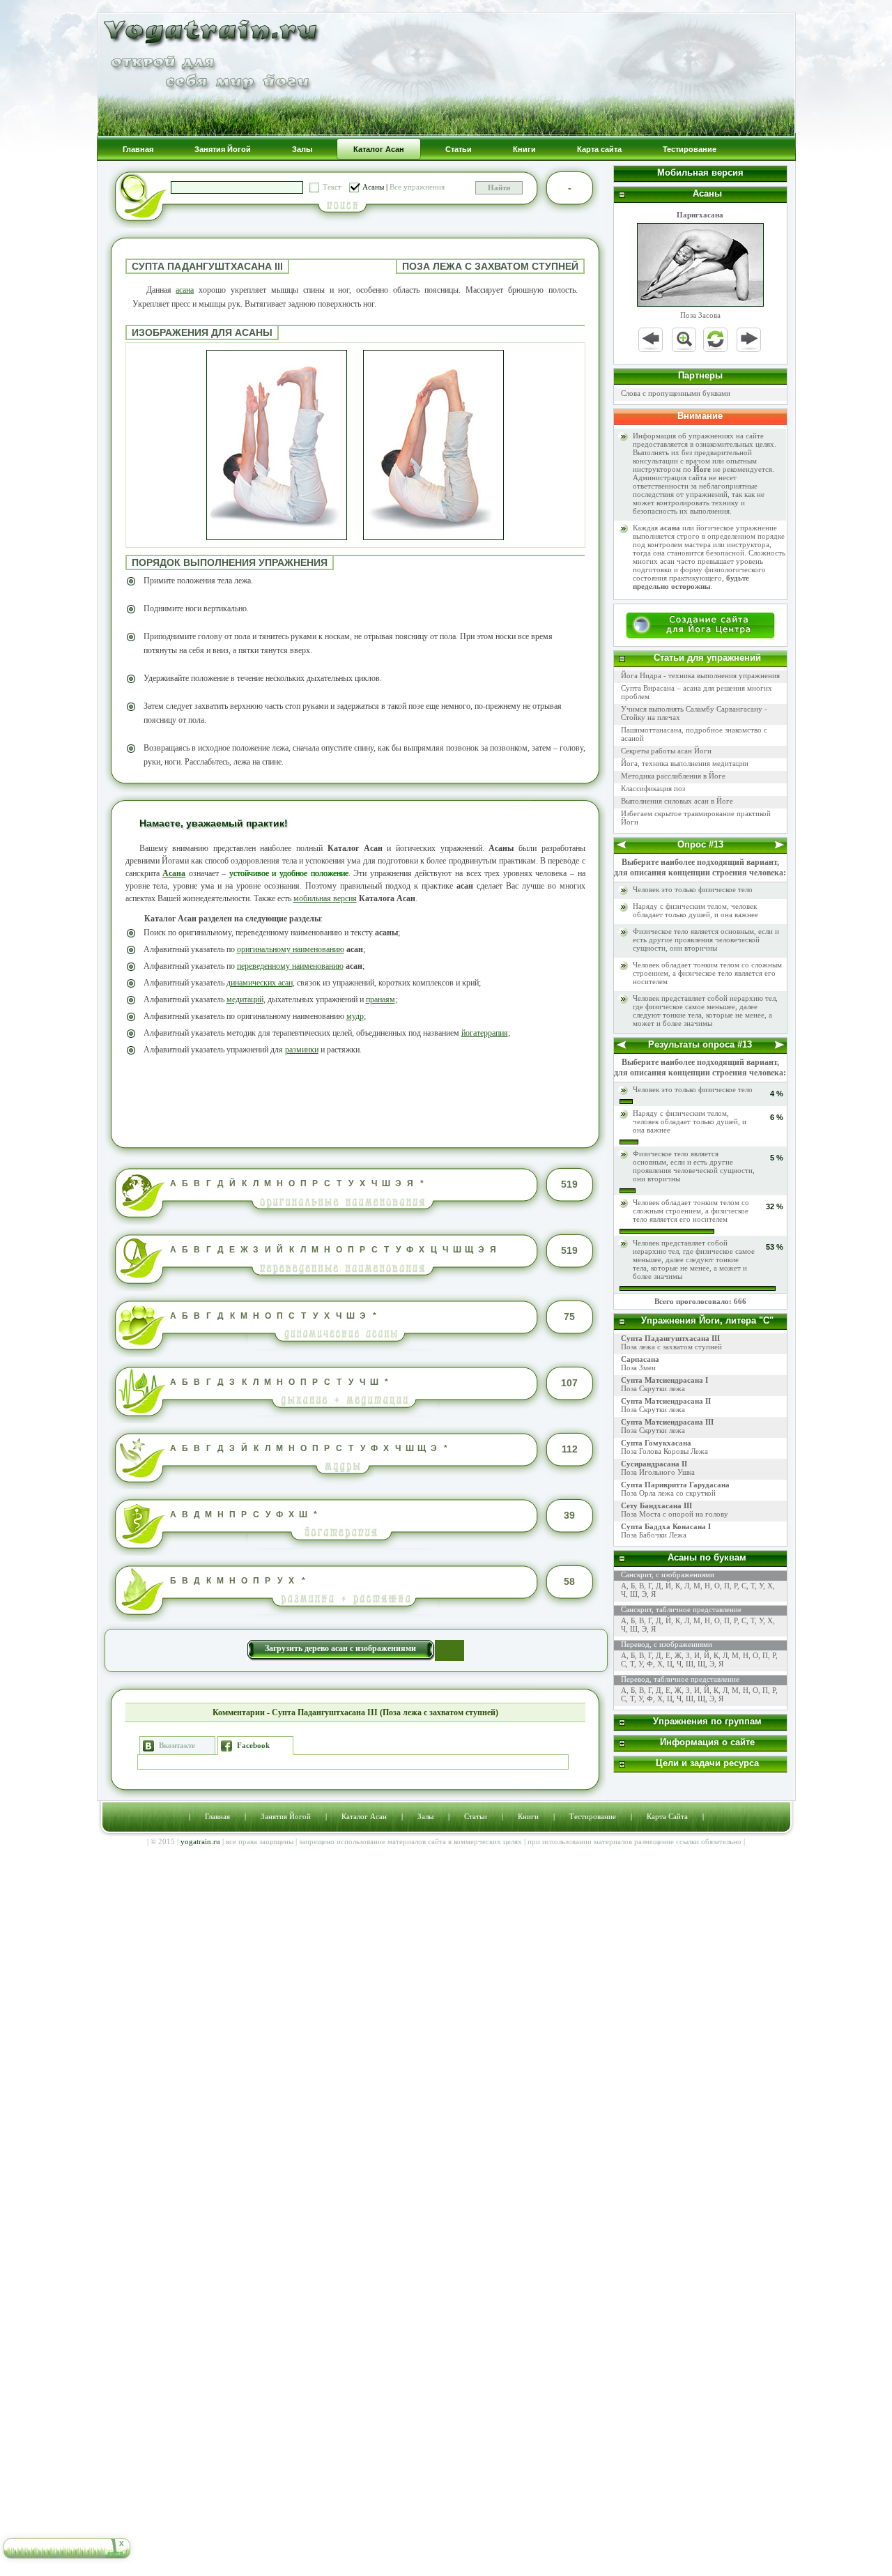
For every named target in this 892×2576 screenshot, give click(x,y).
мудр (355, 1016)
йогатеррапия (485, 1033)
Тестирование (593, 1816)
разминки (302, 1050)
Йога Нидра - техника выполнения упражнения (700, 675)
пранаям (380, 999)
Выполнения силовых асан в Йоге (677, 801)
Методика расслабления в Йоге (673, 776)
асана (185, 290)
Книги (528, 1816)
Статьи (476, 1816)
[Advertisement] (355, 1100)
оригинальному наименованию (291, 949)
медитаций (245, 999)
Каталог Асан (364, 1816)
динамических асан (260, 983)
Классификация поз (653, 788)
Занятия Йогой (286, 1816)
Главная (217, 1816)
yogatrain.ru (200, 1841)
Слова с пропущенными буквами (676, 393)
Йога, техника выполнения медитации (685, 763)
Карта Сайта (667, 1816)
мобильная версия (325, 898)
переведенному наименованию (290, 966)
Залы (425, 1816)
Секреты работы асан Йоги (666, 751)
